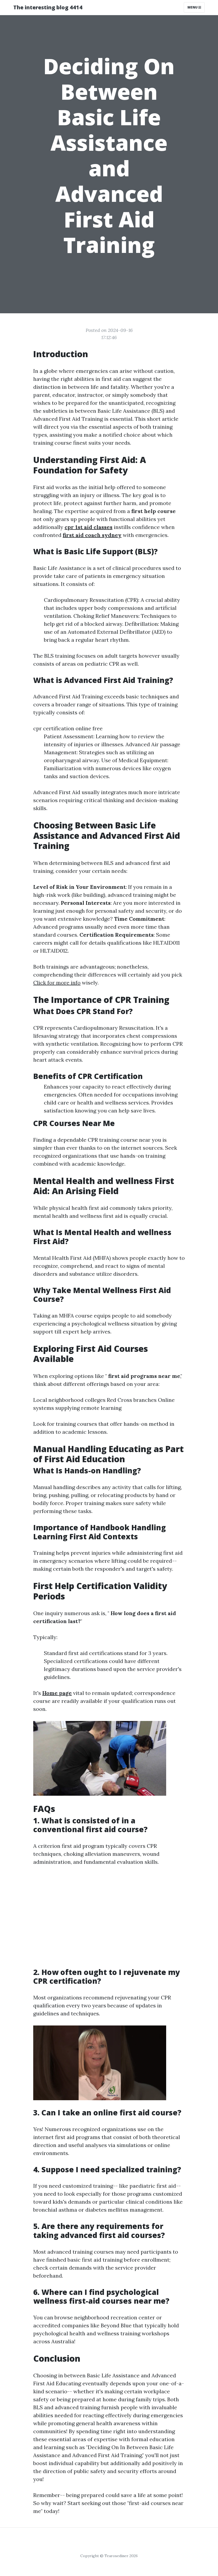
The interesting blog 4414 (48, 7)
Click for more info (57, 983)
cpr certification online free (68, 728)
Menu (193, 7)
